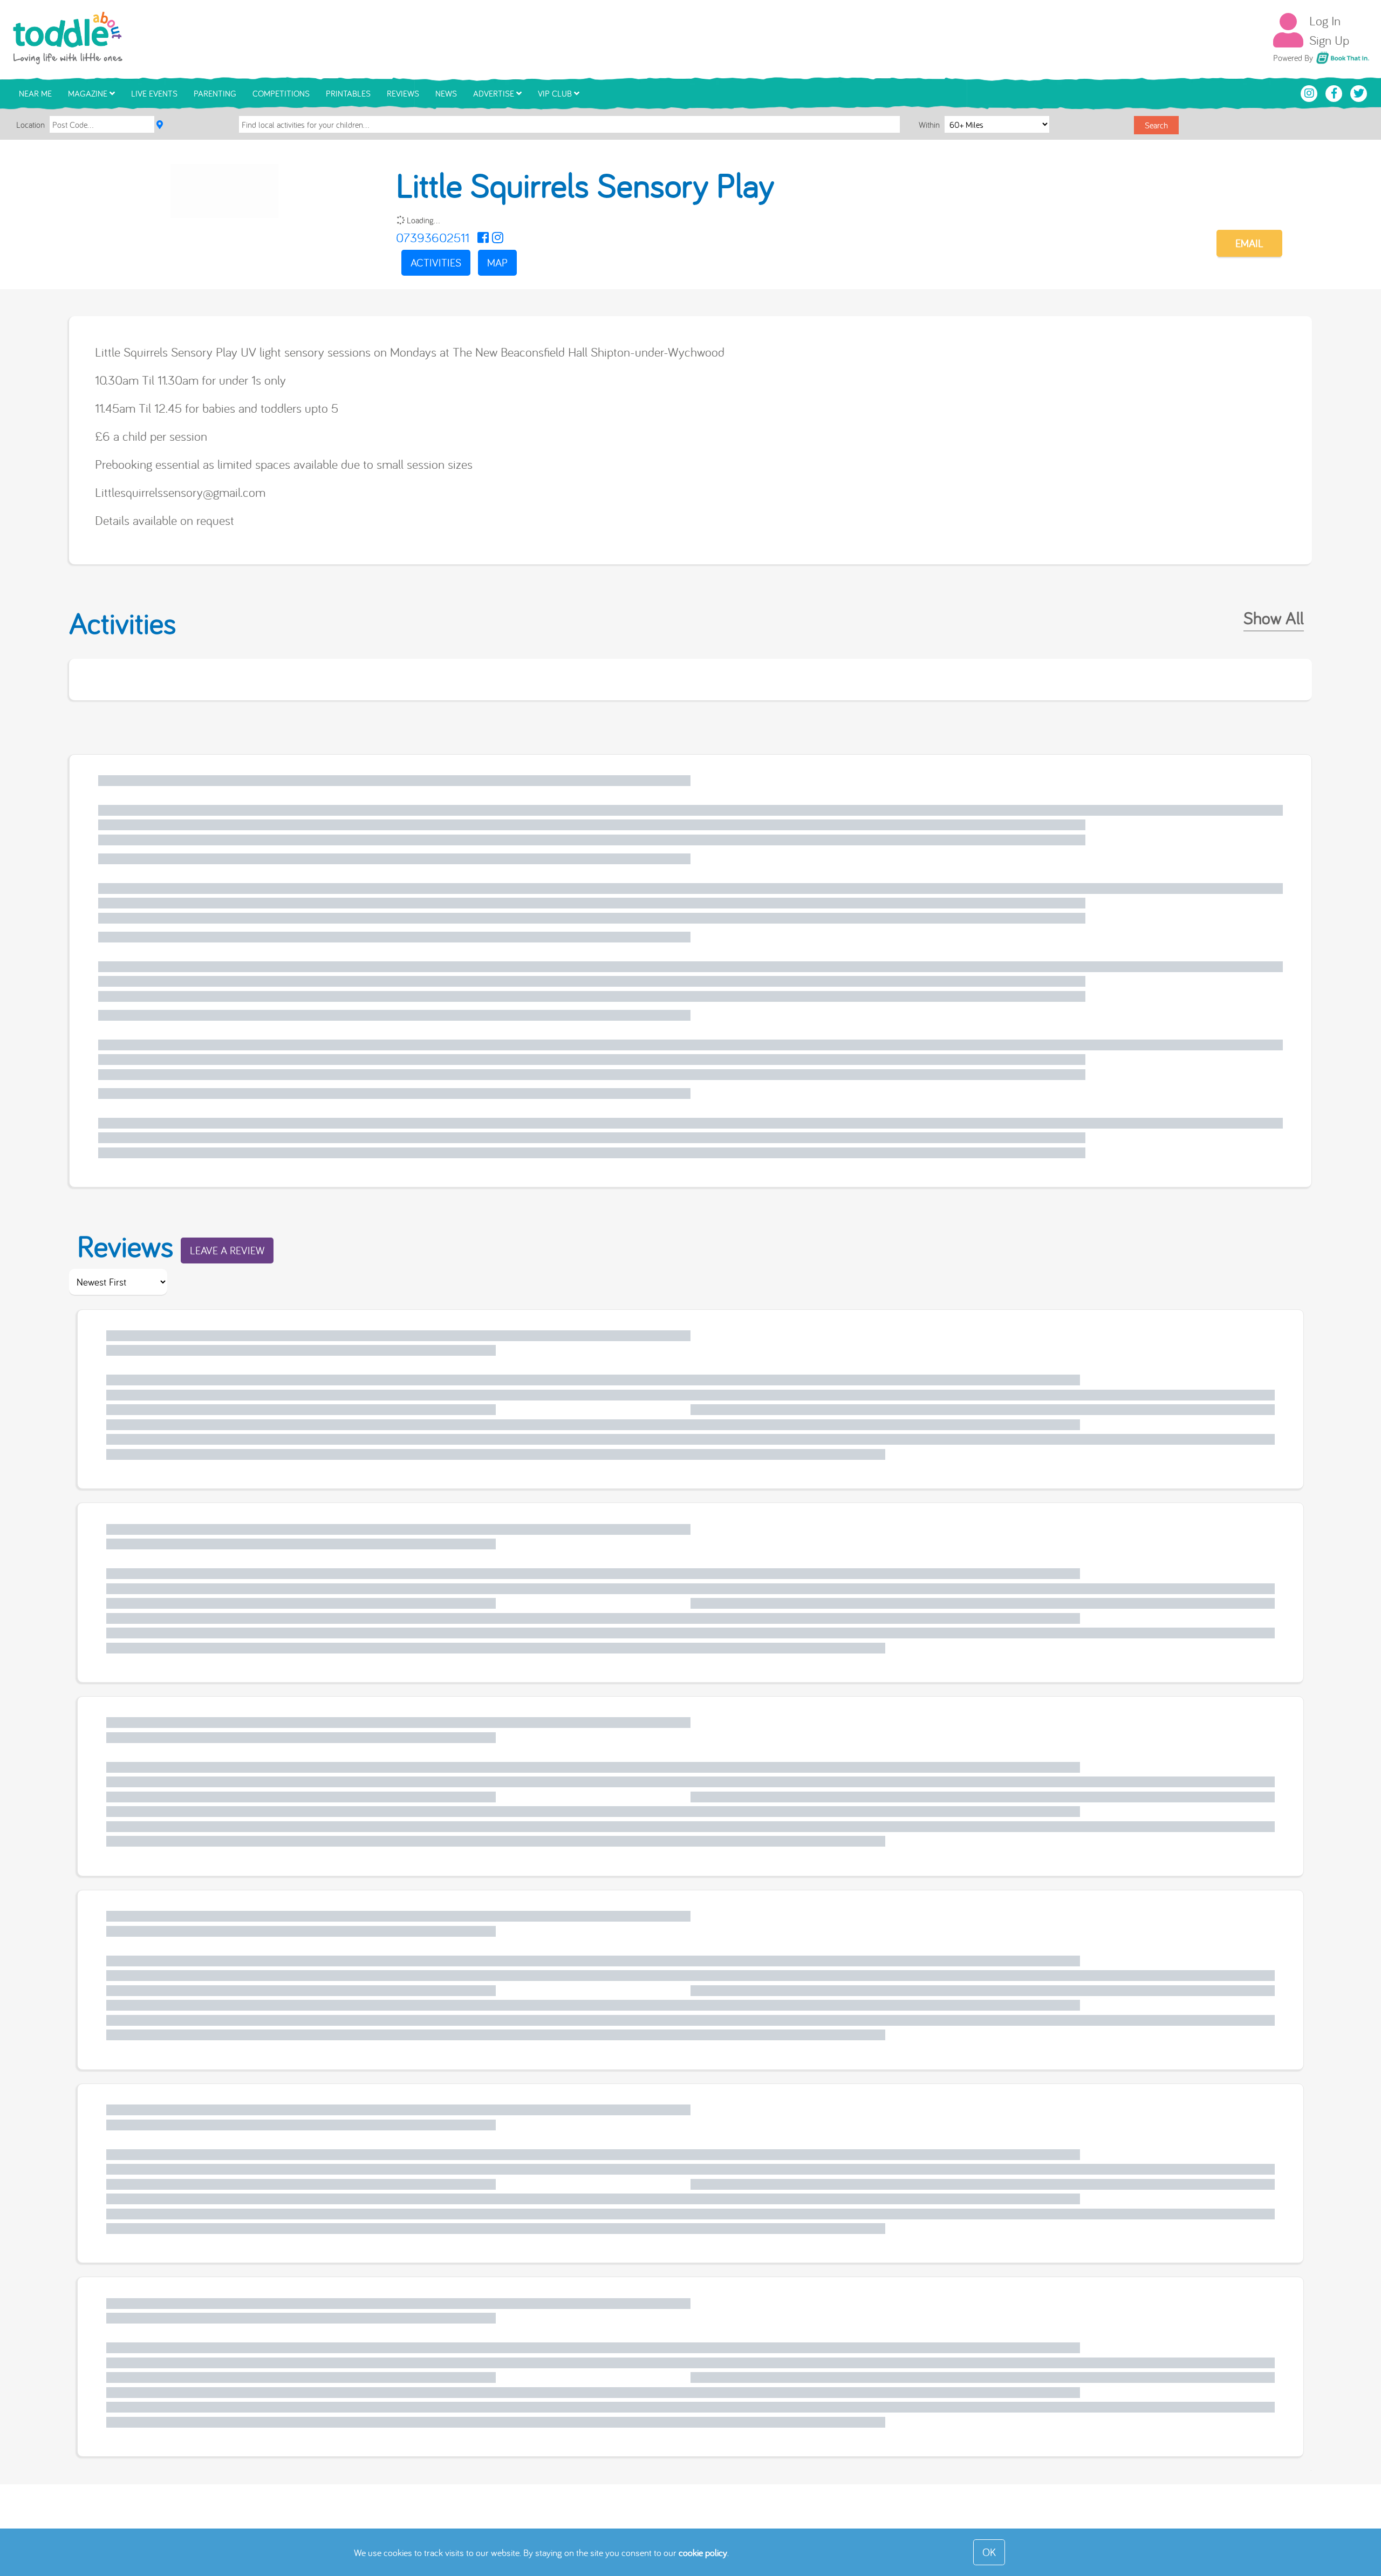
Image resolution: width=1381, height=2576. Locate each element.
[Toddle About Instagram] (1310, 92)
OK (989, 2552)
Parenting (215, 93)
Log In (1325, 21)
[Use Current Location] (160, 125)
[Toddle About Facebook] (1335, 92)
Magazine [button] (89, 93)
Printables (348, 93)
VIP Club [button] (556, 93)
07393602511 (433, 237)
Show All (1274, 618)
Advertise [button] (495, 93)
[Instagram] (498, 237)
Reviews (403, 93)
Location (30, 125)
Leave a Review (227, 1250)
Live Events (154, 93)
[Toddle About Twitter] (1359, 92)
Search (1156, 125)
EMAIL (1249, 243)
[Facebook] (483, 237)
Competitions (281, 93)
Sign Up (1329, 40)
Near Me (35, 93)
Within (930, 125)
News (446, 93)
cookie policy (703, 2553)
